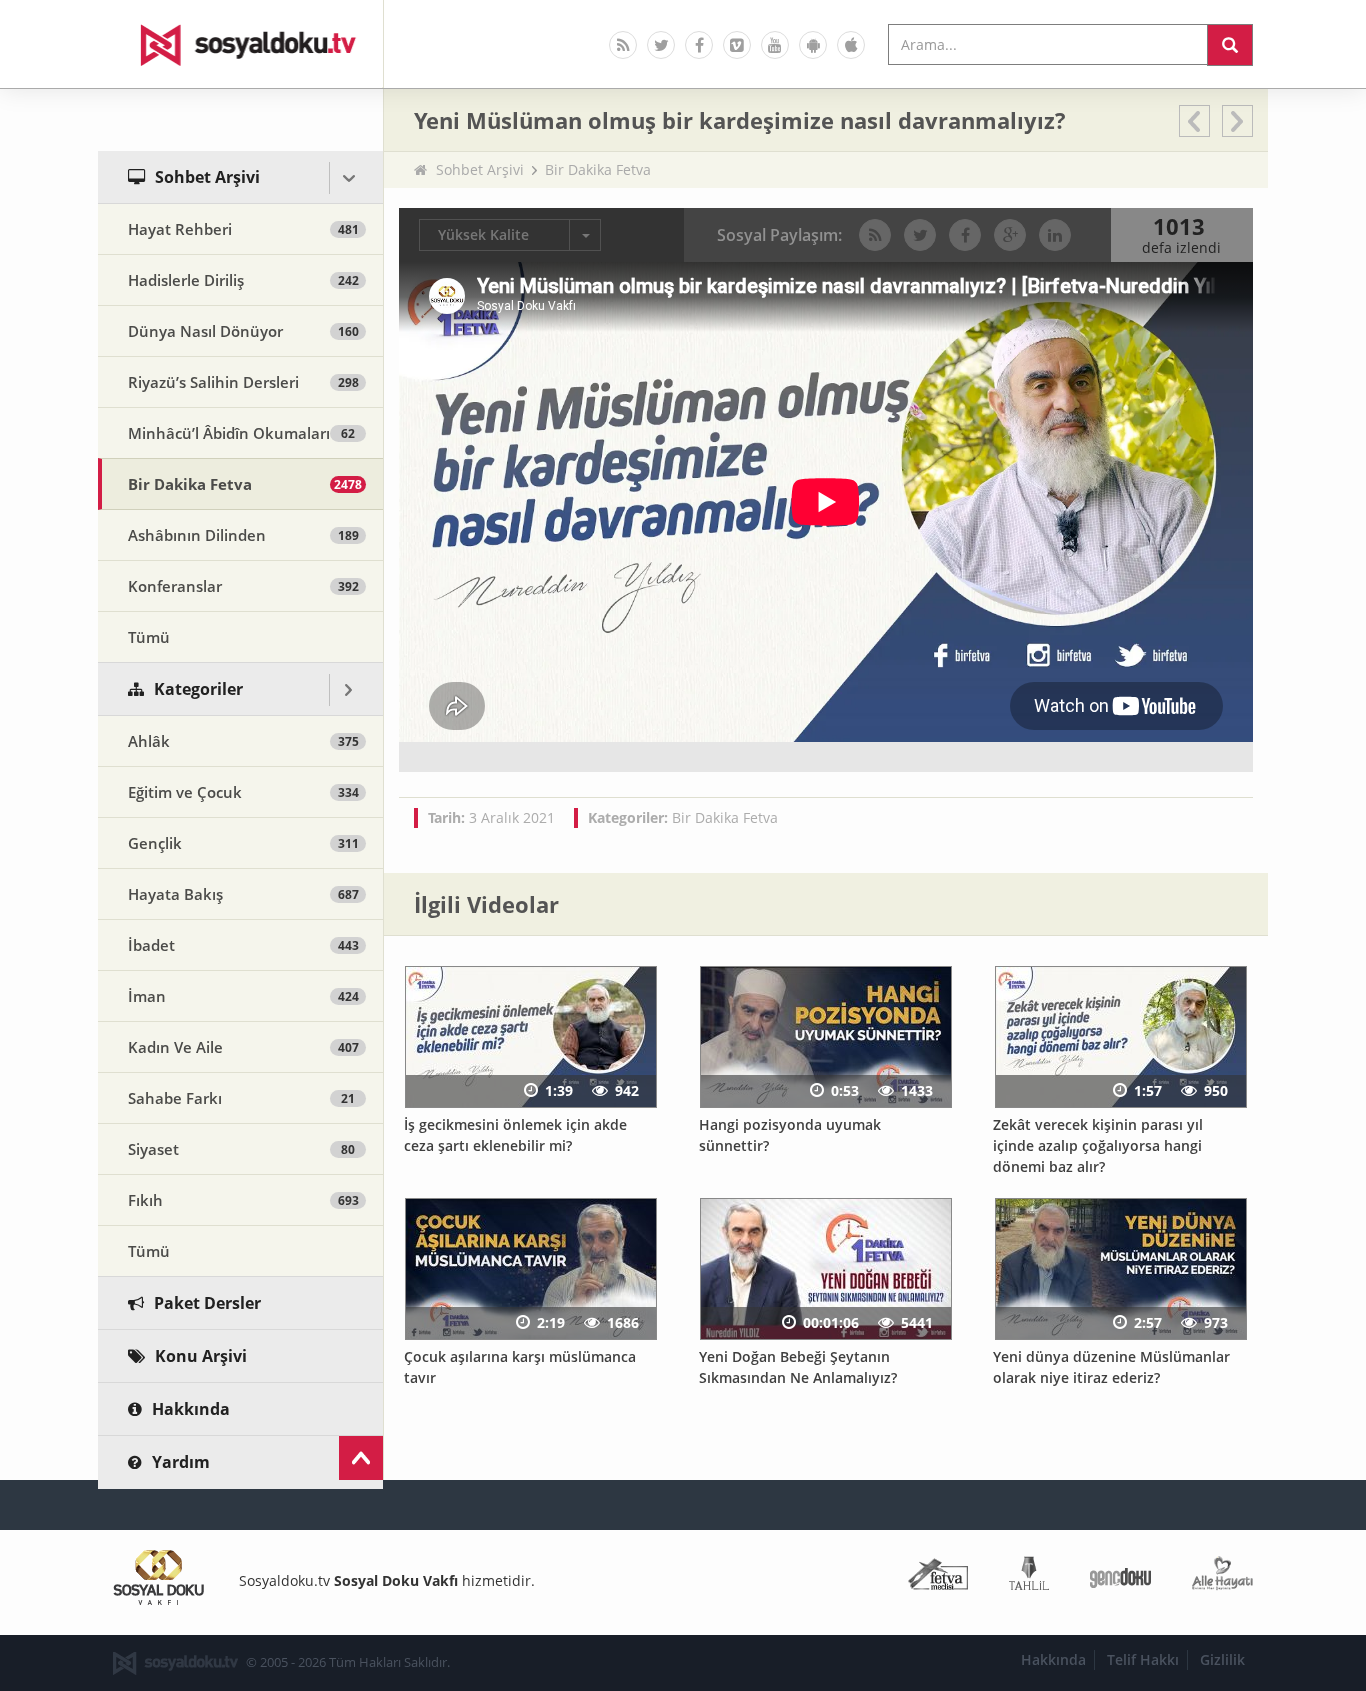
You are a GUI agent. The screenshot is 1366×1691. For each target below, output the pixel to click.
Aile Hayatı (1222, 1577)
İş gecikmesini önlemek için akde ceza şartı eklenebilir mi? (515, 1135)
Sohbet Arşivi (480, 169)
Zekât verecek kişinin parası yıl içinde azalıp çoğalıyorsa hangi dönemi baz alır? (1098, 1145)
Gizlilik (1222, 1659)
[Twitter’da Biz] (661, 45)
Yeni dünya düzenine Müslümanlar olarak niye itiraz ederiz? (1111, 1367)
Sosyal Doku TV (241, 44)
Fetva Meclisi (938, 1577)
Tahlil (1029, 1577)
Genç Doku (1120, 1577)
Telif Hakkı (1143, 1659)
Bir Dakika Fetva (598, 169)
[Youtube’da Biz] (775, 45)
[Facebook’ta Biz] (699, 45)
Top (361, 1458)
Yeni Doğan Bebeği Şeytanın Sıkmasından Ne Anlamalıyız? (798, 1367)
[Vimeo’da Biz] (737, 45)
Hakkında (1053, 1659)
